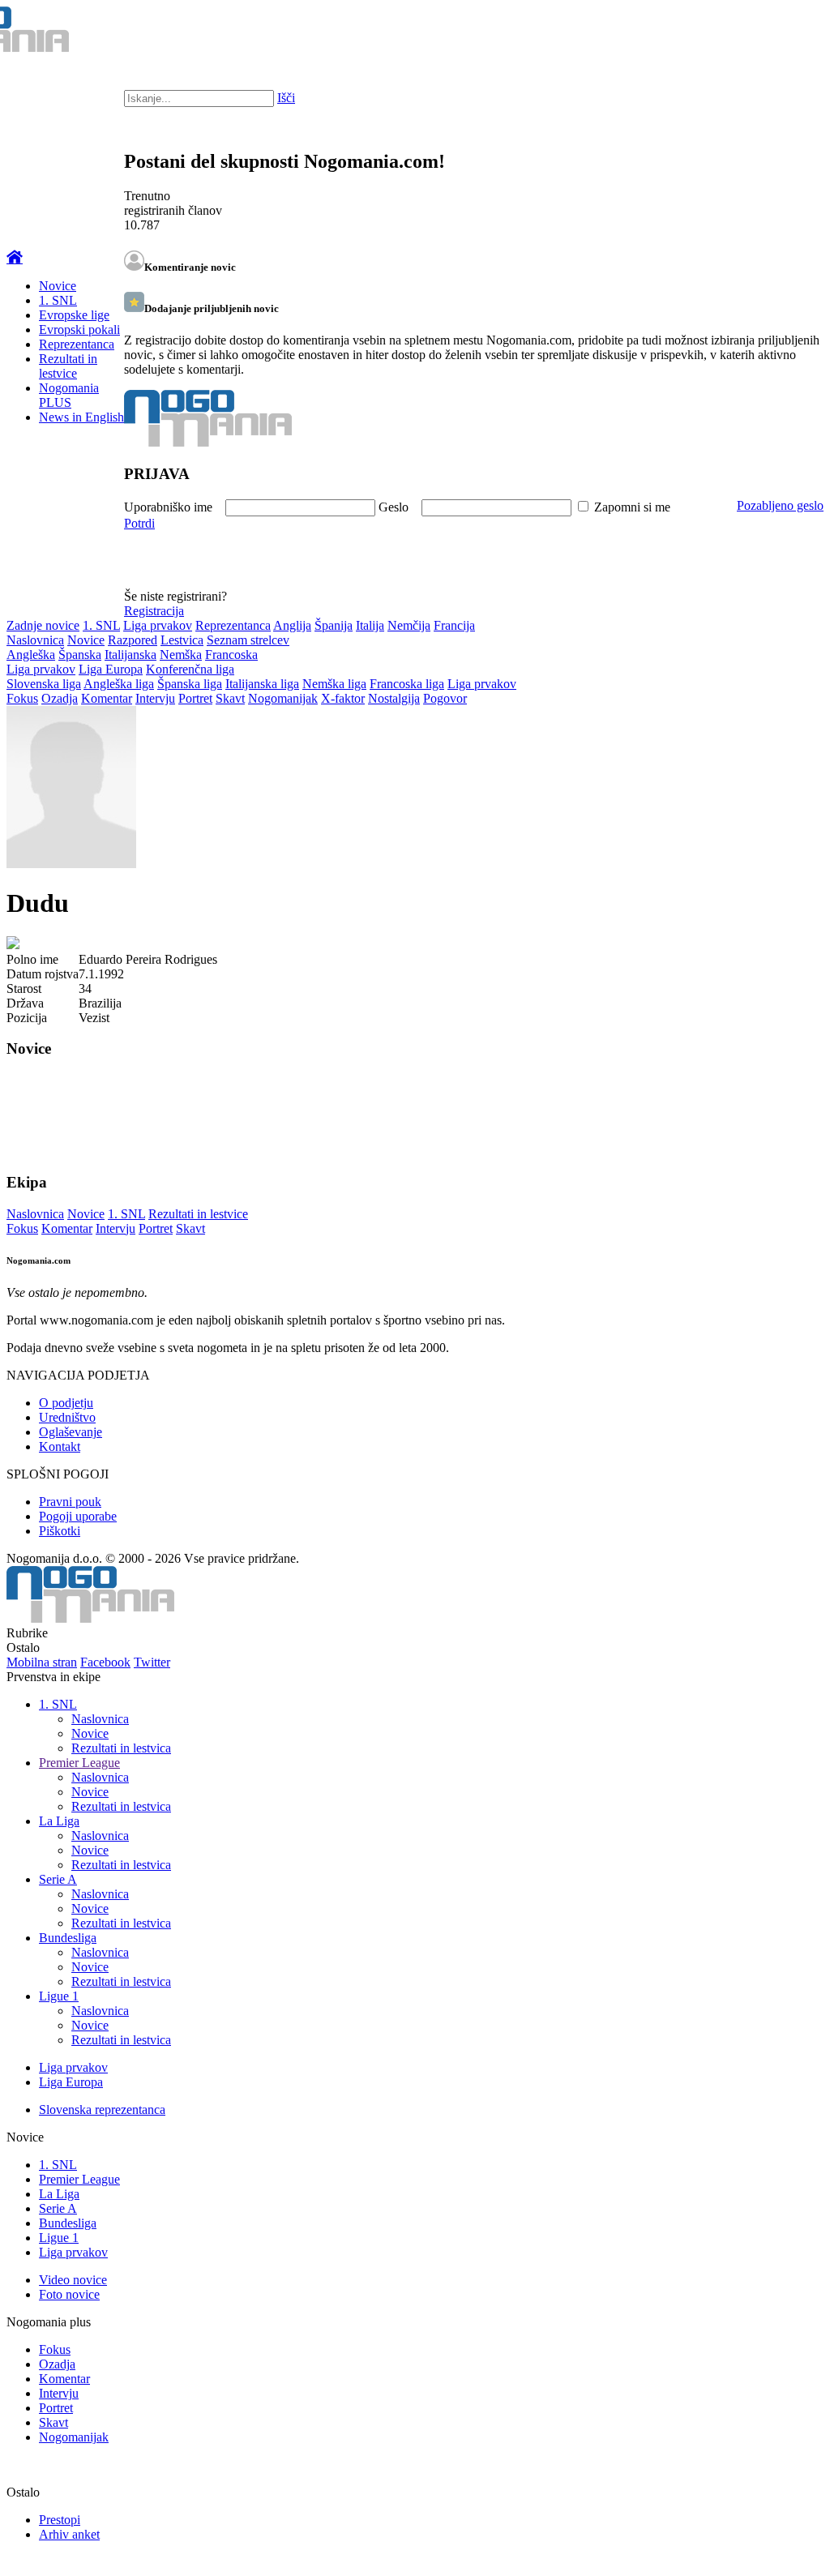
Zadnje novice (43, 625)
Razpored (133, 640)
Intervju (155, 698)
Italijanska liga (262, 684)
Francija (454, 625)
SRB (752, 32)
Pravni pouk (70, 1502)
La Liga (59, 1821)
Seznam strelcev (248, 640)
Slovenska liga (44, 684)
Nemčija (409, 625)
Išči (286, 98)
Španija (334, 625)
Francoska (231, 655)
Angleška (31, 655)
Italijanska (130, 655)
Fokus (22, 698)
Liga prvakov (158, 625)
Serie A (58, 1879)
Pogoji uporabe (78, 1516)
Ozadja (60, 698)
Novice (58, 286)
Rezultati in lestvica (121, 1748)
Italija (370, 625)
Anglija (292, 625)
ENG (785, 32)
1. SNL (58, 300)
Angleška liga (119, 684)
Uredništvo (67, 1417)
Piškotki (60, 1531)
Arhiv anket (69, 2534)
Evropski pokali (79, 329)
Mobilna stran (42, 1662)
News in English (81, 417)
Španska (80, 655)
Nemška (181, 655)
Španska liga (190, 684)
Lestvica (182, 640)
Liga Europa (111, 669)
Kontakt (60, 1446)
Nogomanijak (283, 698)
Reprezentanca (77, 344)
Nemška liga (334, 684)
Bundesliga (68, 1938)
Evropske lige (74, 315)
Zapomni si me (632, 507)
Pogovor (445, 698)
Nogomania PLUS (69, 395)
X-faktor (343, 698)
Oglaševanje (71, 1432)
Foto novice (69, 2294)
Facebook (105, 1662)
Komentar (107, 698)
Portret (195, 698)
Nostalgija (394, 698)
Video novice (73, 2280)
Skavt (230, 698)
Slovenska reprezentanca (102, 2110)
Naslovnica (35, 640)
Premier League (79, 1763)
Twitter (152, 1662)
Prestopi (60, 2520)
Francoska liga (407, 684)
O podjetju (66, 1403)
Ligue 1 (59, 1996)
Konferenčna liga (190, 669)
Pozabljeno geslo (780, 505)
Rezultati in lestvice (68, 366)
